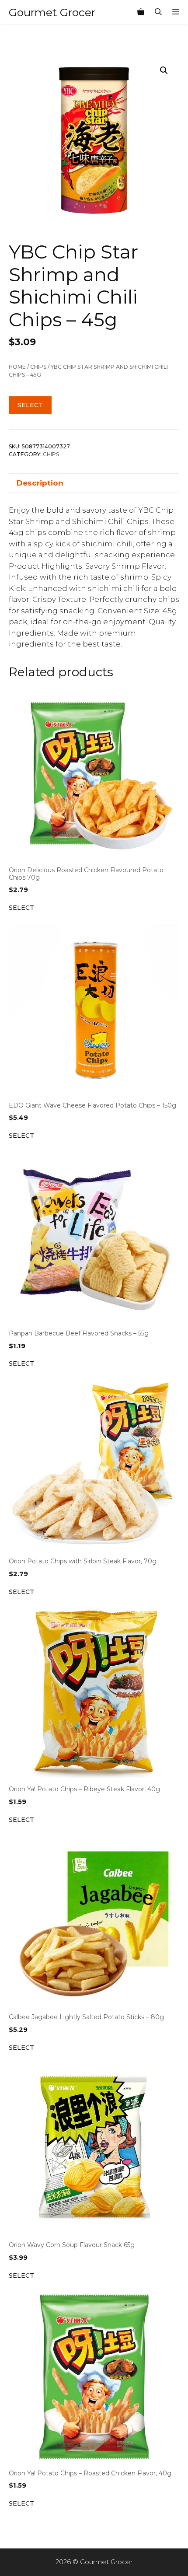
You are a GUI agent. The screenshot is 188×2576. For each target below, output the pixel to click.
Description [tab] (40, 483)
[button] (164, 70)
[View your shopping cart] (141, 12)
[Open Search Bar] (158, 12)
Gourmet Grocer (52, 12)
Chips (38, 367)
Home (17, 367)
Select (30, 405)
